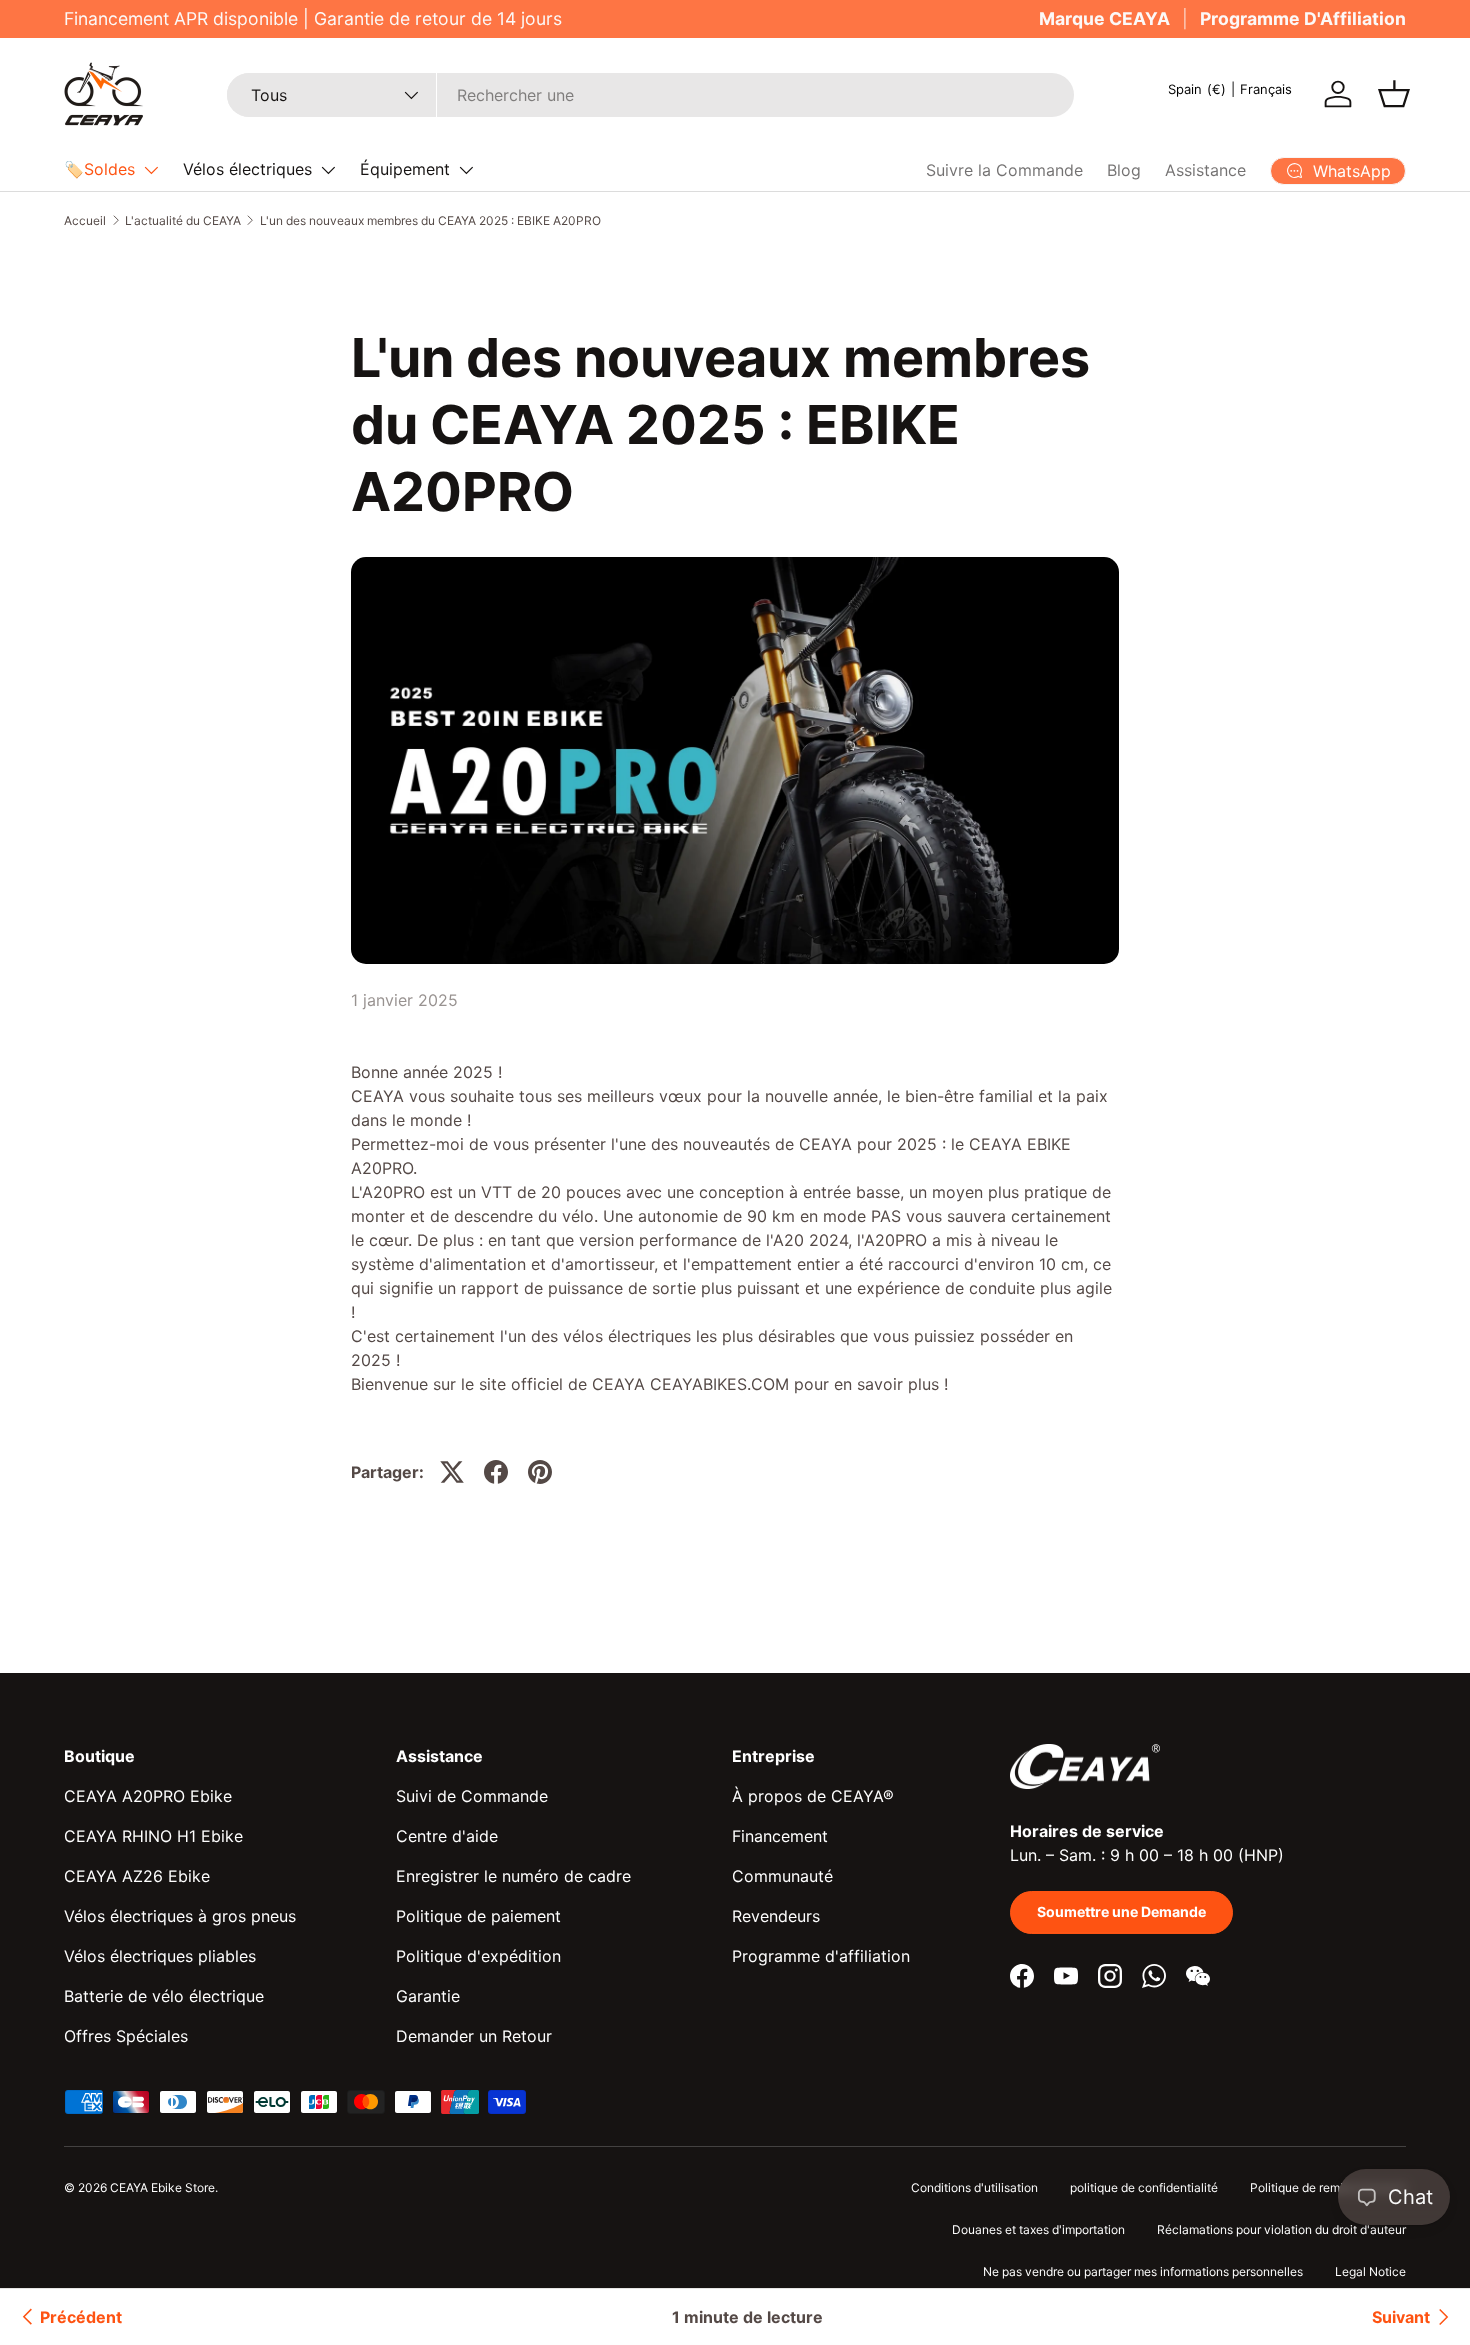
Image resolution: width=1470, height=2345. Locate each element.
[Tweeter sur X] (452, 1472)
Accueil (85, 220)
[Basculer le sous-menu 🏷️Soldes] (151, 170)
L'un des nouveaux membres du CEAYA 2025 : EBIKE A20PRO (430, 220)
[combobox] (650, 95)
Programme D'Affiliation (1303, 18)
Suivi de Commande (472, 1796)
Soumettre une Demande (1121, 1911)
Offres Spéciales (126, 2036)
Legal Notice (1370, 2271)
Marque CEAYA (1104, 18)
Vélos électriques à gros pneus (180, 1916)
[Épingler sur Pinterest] (540, 1472)
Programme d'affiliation (821, 1956)
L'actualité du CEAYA (183, 220)
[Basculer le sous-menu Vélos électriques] (328, 170)
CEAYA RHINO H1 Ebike (153, 1836)
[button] (1394, 94)
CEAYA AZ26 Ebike (137, 1876)
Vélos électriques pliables (160, 1956)
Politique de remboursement (1328, 2187)
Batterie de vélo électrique (164, 1996)
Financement (780, 1836)
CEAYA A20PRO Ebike (148, 1796)
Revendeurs (776, 1916)
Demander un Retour (474, 2036)
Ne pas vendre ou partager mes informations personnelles (1143, 2271)
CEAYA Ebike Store (162, 2187)
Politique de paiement (478, 1916)
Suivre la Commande (1004, 170)
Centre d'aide (447, 1836)
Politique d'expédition (478, 1956)
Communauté (782, 1876)
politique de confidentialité (1144, 2187)
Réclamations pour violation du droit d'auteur (1281, 2229)
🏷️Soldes (99, 169)
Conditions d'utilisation (974, 2187)
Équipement (405, 169)
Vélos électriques (247, 169)
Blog (1124, 170)
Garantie (428, 1996)
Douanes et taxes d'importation (1038, 2229)
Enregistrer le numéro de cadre (513, 1876)
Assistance (1205, 170)
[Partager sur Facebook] (496, 1472)
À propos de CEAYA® (813, 1796)
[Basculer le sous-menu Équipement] (466, 170)
